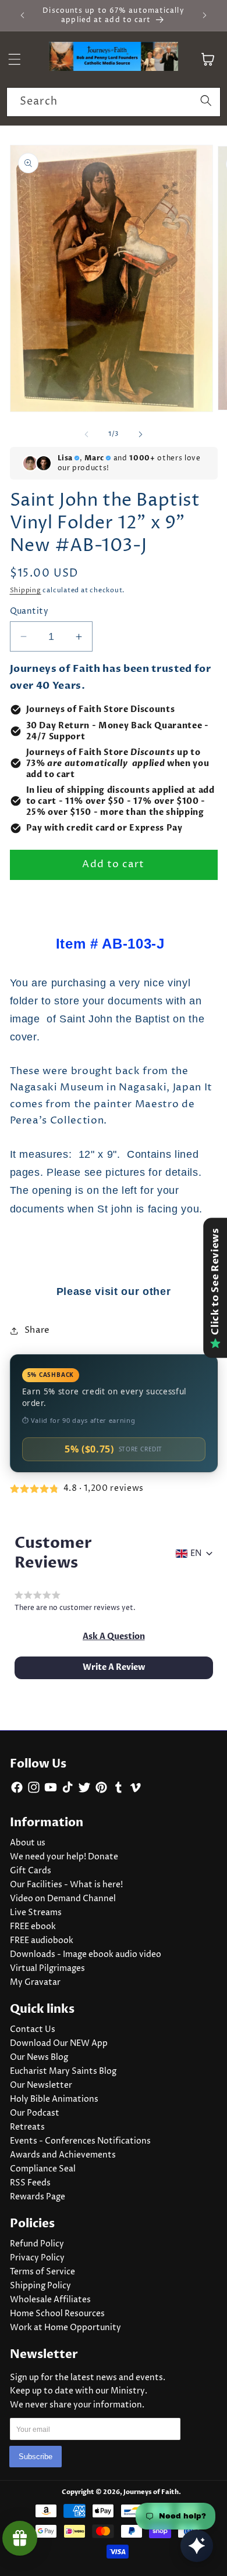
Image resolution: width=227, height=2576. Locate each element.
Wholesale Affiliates (50, 2300)
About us (28, 1843)
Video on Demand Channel (63, 1899)
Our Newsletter (41, 2085)
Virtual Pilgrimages (47, 1969)
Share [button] (37, 1330)
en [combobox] (196, 1554)
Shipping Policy (40, 2286)
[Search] (206, 102)
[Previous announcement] (23, 16)
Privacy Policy (37, 2258)
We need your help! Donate (64, 1857)
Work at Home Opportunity (65, 2328)
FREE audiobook (42, 1941)
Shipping (26, 590)
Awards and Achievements (63, 2155)
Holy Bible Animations (54, 2099)
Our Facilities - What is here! (66, 1885)
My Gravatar (35, 1983)
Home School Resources (57, 2314)
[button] (114, 1637)
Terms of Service (42, 2272)
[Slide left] (87, 434)
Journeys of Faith (151, 2492)
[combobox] (114, 102)
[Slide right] (140, 434)
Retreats (27, 2127)
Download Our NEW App (59, 2044)
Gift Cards (31, 1871)
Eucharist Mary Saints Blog (63, 2071)
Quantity (29, 611)
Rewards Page (38, 2197)
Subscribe (36, 2457)
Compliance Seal (43, 2169)
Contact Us (33, 2030)
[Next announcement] (205, 16)
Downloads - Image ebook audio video (86, 1955)
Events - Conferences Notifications (80, 2141)
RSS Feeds (30, 2183)
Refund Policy (37, 2244)
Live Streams (36, 1913)
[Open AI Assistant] (197, 2546)
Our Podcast (35, 2113)
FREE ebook (33, 1927)
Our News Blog (39, 2058)
